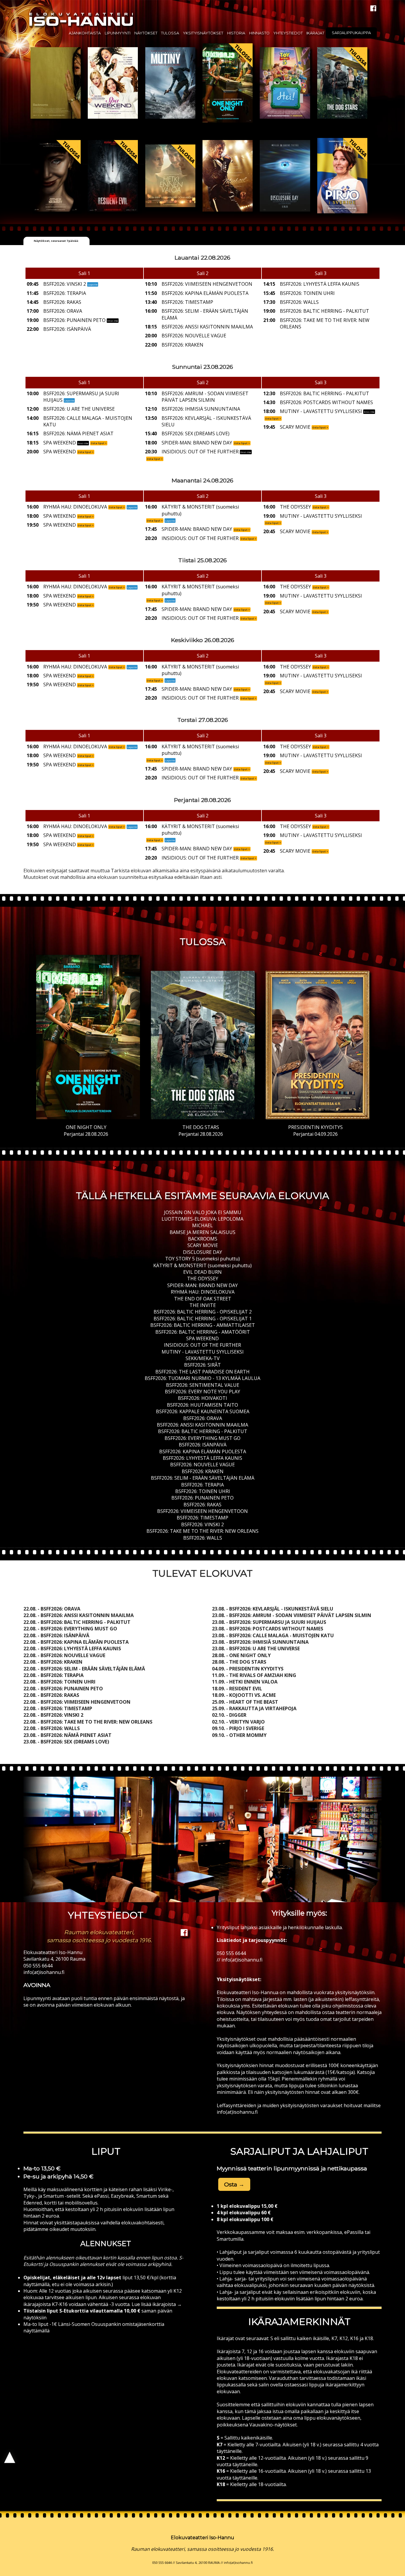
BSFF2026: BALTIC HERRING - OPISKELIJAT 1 (203, 1319)
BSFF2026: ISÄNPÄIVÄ (203, 1445)
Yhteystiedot (288, 33)
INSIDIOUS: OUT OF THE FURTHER (203, 1345)
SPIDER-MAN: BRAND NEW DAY (203, 1285)
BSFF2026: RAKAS (203, 1505)
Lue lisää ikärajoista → (156, 2304)
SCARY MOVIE (203, 1245)
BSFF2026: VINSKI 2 (203, 1524)
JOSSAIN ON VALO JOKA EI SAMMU (203, 1212)
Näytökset (146, 33)
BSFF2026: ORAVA (203, 1418)
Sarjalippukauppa (351, 33)
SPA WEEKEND (203, 1338)
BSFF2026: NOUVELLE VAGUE (203, 1465)
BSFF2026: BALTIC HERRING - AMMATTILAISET (203, 1325)
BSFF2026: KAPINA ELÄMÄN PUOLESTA (203, 1451)
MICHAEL (203, 1225)
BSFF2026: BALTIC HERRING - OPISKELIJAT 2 (203, 1312)
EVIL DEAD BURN (203, 1272)
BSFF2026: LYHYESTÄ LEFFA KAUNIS (203, 1458)
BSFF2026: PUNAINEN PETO (203, 1498)
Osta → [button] (234, 2184)
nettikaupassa (347, 2168)
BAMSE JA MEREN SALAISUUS (203, 1232)
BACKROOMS (203, 1239)
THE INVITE (203, 1305)
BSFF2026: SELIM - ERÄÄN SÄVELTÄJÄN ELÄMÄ (203, 1478)
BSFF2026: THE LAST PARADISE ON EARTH (203, 1372)
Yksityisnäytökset (203, 33)
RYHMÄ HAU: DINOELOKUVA (203, 1292)
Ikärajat (315, 33)
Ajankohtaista (85, 33)
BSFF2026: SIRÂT (203, 1365)
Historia (236, 33)
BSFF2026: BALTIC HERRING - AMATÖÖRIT (203, 1332)
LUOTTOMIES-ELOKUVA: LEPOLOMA (203, 1219)
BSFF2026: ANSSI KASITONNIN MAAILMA (203, 1425)
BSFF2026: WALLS (203, 1538)
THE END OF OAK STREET (203, 1299)
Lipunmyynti (118, 33)
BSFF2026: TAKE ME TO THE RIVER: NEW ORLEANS (203, 1531)
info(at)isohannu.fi (44, 1972)
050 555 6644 (38, 1966)
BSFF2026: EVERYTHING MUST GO (203, 1438)
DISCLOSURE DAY (203, 1252)
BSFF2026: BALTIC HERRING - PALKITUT (203, 1431)
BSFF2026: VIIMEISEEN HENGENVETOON (203, 1511)
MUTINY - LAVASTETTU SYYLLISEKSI (203, 1352)
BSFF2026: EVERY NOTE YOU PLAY (203, 1392)
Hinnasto (259, 33)
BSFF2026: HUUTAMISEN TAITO (203, 1405)
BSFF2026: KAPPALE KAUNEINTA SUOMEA (203, 1411)
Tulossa (170, 33)
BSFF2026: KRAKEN (203, 1471)
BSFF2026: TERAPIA (203, 1485)
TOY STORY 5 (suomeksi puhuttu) (203, 1259)
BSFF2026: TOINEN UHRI (203, 1491)
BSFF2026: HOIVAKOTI (203, 1398)
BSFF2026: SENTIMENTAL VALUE (203, 1385)
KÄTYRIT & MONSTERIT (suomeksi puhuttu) (203, 1265)
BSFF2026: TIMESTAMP (203, 1518)
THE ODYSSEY (203, 1279)
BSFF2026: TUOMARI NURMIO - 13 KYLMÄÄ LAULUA (203, 1378)
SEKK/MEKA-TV (203, 1358)
